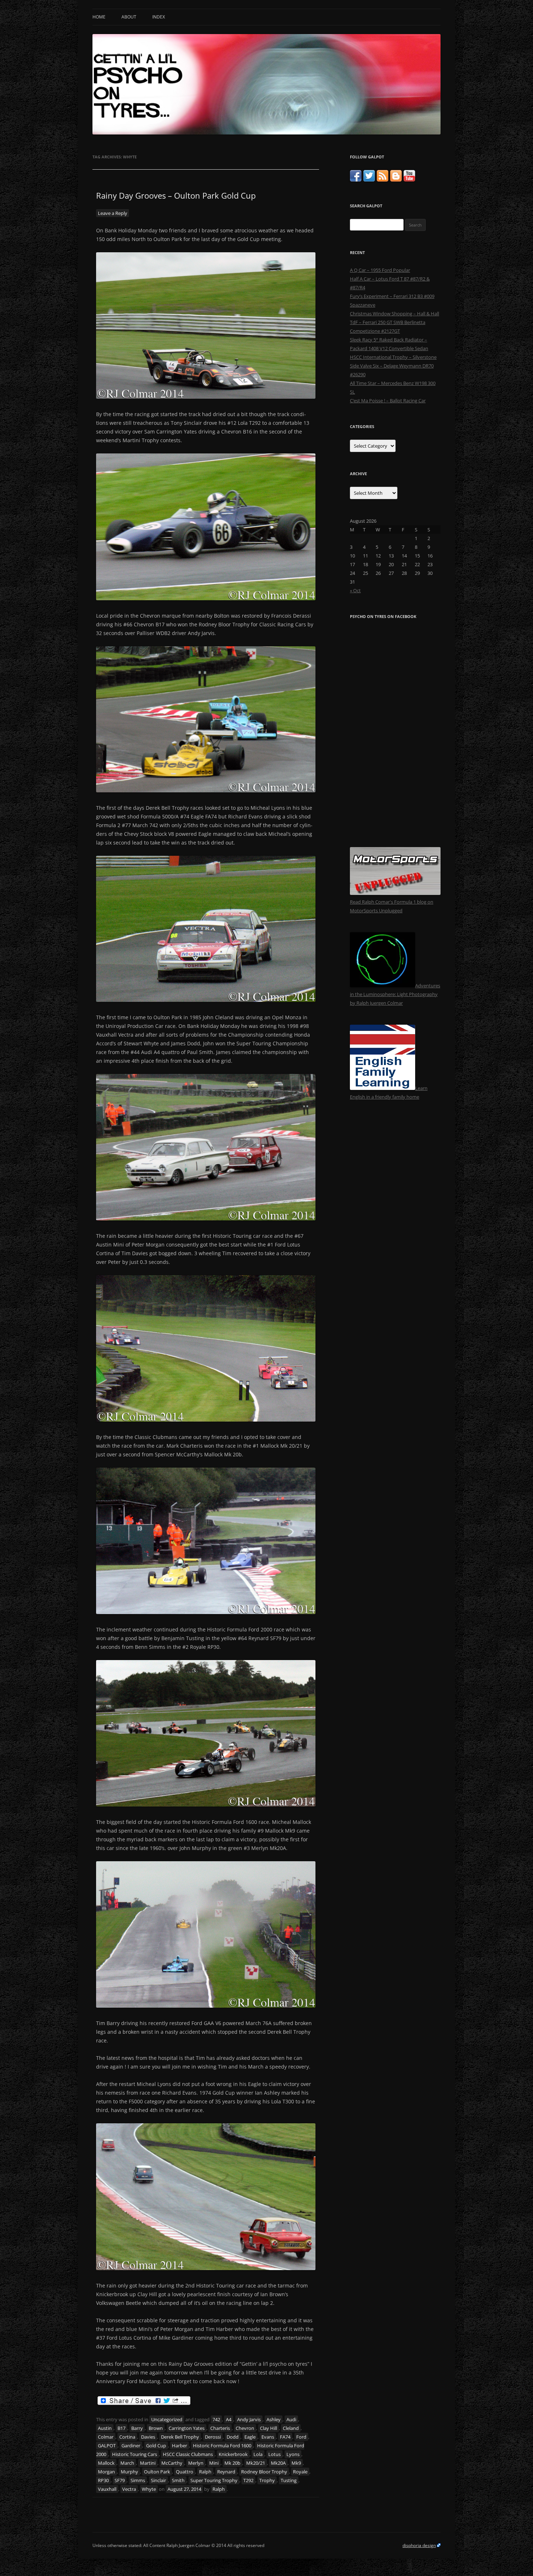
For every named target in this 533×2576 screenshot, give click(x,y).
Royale (300, 2472)
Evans (268, 2437)
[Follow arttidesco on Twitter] (369, 180)
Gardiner (131, 2446)
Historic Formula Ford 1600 (222, 2446)
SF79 (120, 2480)
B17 (121, 2428)
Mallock (106, 2463)
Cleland (291, 2428)
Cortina (127, 2437)
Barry (137, 2428)
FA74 (285, 2437)
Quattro (185, 2472)
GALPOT (107, 2446)
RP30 (103, 2480)
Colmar (106, 2437)
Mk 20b (232, 2463)
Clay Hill (268, 2428)
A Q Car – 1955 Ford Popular (380, 270)
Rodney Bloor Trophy (264, 2472)
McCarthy (172, 2463)
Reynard (226, 2472)
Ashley (274, 2419)
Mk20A (278, 2463)
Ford (301, 2437)
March (127, 2463)
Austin (105, 2428)
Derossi (213, 2437)
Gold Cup (156, 2446)
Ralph (205, 2472)
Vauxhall (107, 2489)
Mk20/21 (256, 2463)
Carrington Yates (187, 2428)
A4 (229, 2419)
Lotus (274, 2454)
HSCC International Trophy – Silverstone (393, 357)
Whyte (149, 2489)
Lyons (293, 2454)
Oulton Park (157, 2472)
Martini (148, 2463)
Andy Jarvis (249, 2419)
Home (99, 17)
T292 (248, 2480)
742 (216, 2419)
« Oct (355, 590)
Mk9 (296, 2463)
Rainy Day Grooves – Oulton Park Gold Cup (176, 195)
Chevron (245, 2428)
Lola (258, 2454)
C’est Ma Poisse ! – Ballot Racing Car (388, 401)
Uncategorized (167, 2419)
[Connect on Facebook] (356, 180)
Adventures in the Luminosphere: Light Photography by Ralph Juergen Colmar (395, 994)
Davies (148, 2437)
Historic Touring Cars (135, 2454)
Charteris (220, 2428)
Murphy (129, 2472)
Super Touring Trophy (214, 2480)
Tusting (289, 2480)
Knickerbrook (233, 2454)
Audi (291, 2419)
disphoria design (419, 2545)
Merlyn (196, 2463)
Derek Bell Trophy (180, 2437)
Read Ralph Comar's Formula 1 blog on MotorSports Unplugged (392, 906)
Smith (178, 2480)
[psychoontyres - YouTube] (409, 180)
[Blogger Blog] (396, 180)
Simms (138, 2480)
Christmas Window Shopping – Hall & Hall (394, 314)
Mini (214, 2463)
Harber (179, 2446)
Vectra (129, 2489)
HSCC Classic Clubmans (188, 2454)
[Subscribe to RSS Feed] (383, 180)
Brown (156, 2428)
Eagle (250, 2437)
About (129, 17)
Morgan (106, 2472)
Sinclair (158, 2480)
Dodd (233, 2437)
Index (159, 17)
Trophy (267, 2480)
